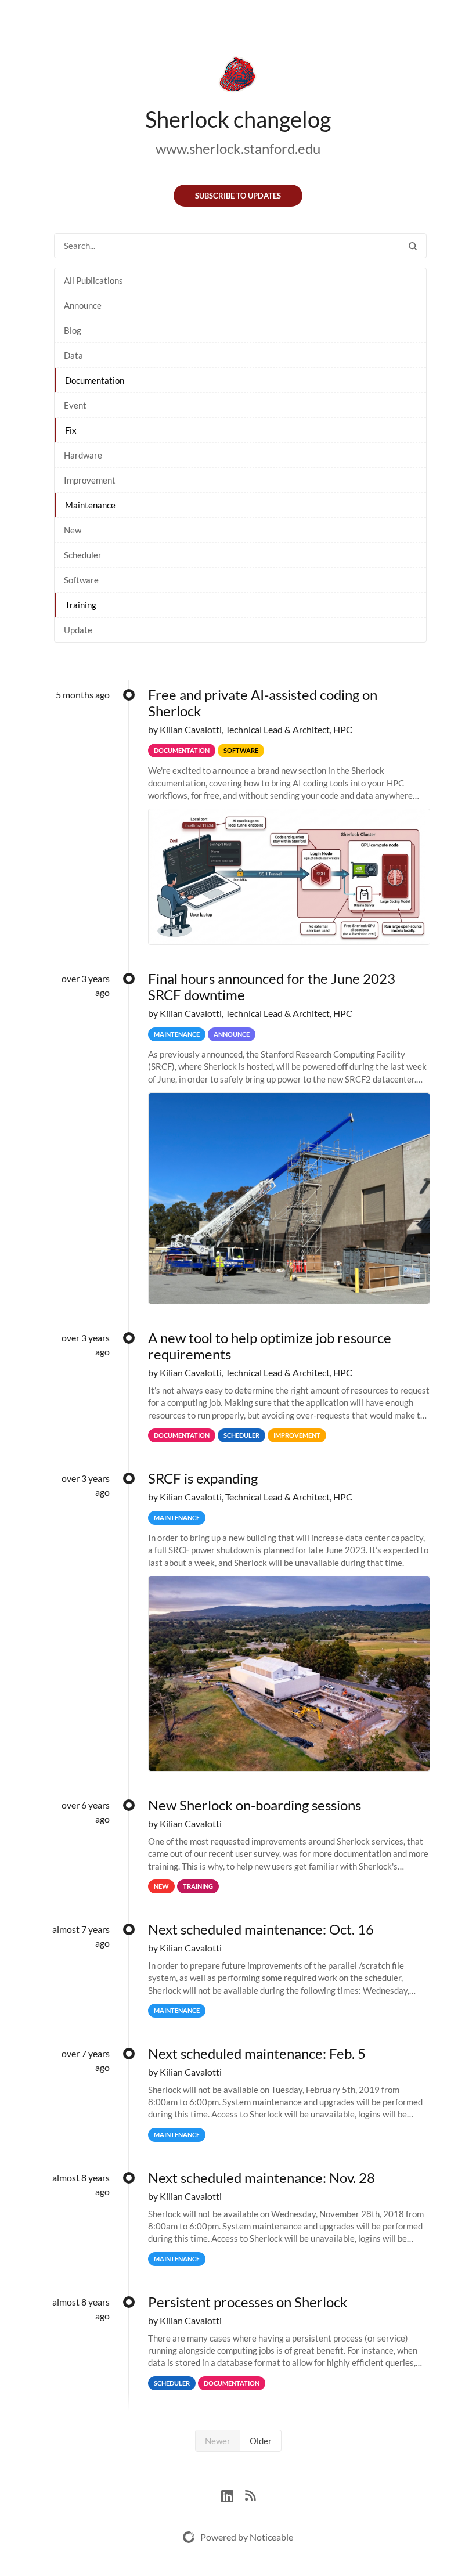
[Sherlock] (238, 77)
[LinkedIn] (233, 2494)
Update (78, 630)
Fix (71, 430)
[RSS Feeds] (250, 2494)
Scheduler (83, 555)
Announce (83, 305)
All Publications (93, 280)
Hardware (83, 455)
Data (73, 355)
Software (81, 580)
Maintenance (90, 505)
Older (261, 2441)
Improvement (90, 480)
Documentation (95, 380)
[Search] (413, 246)
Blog (73, 330)
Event (75, 405)
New (73, 530)
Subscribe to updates (238, 196)
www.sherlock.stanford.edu (238, 148)
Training (81, 605)
